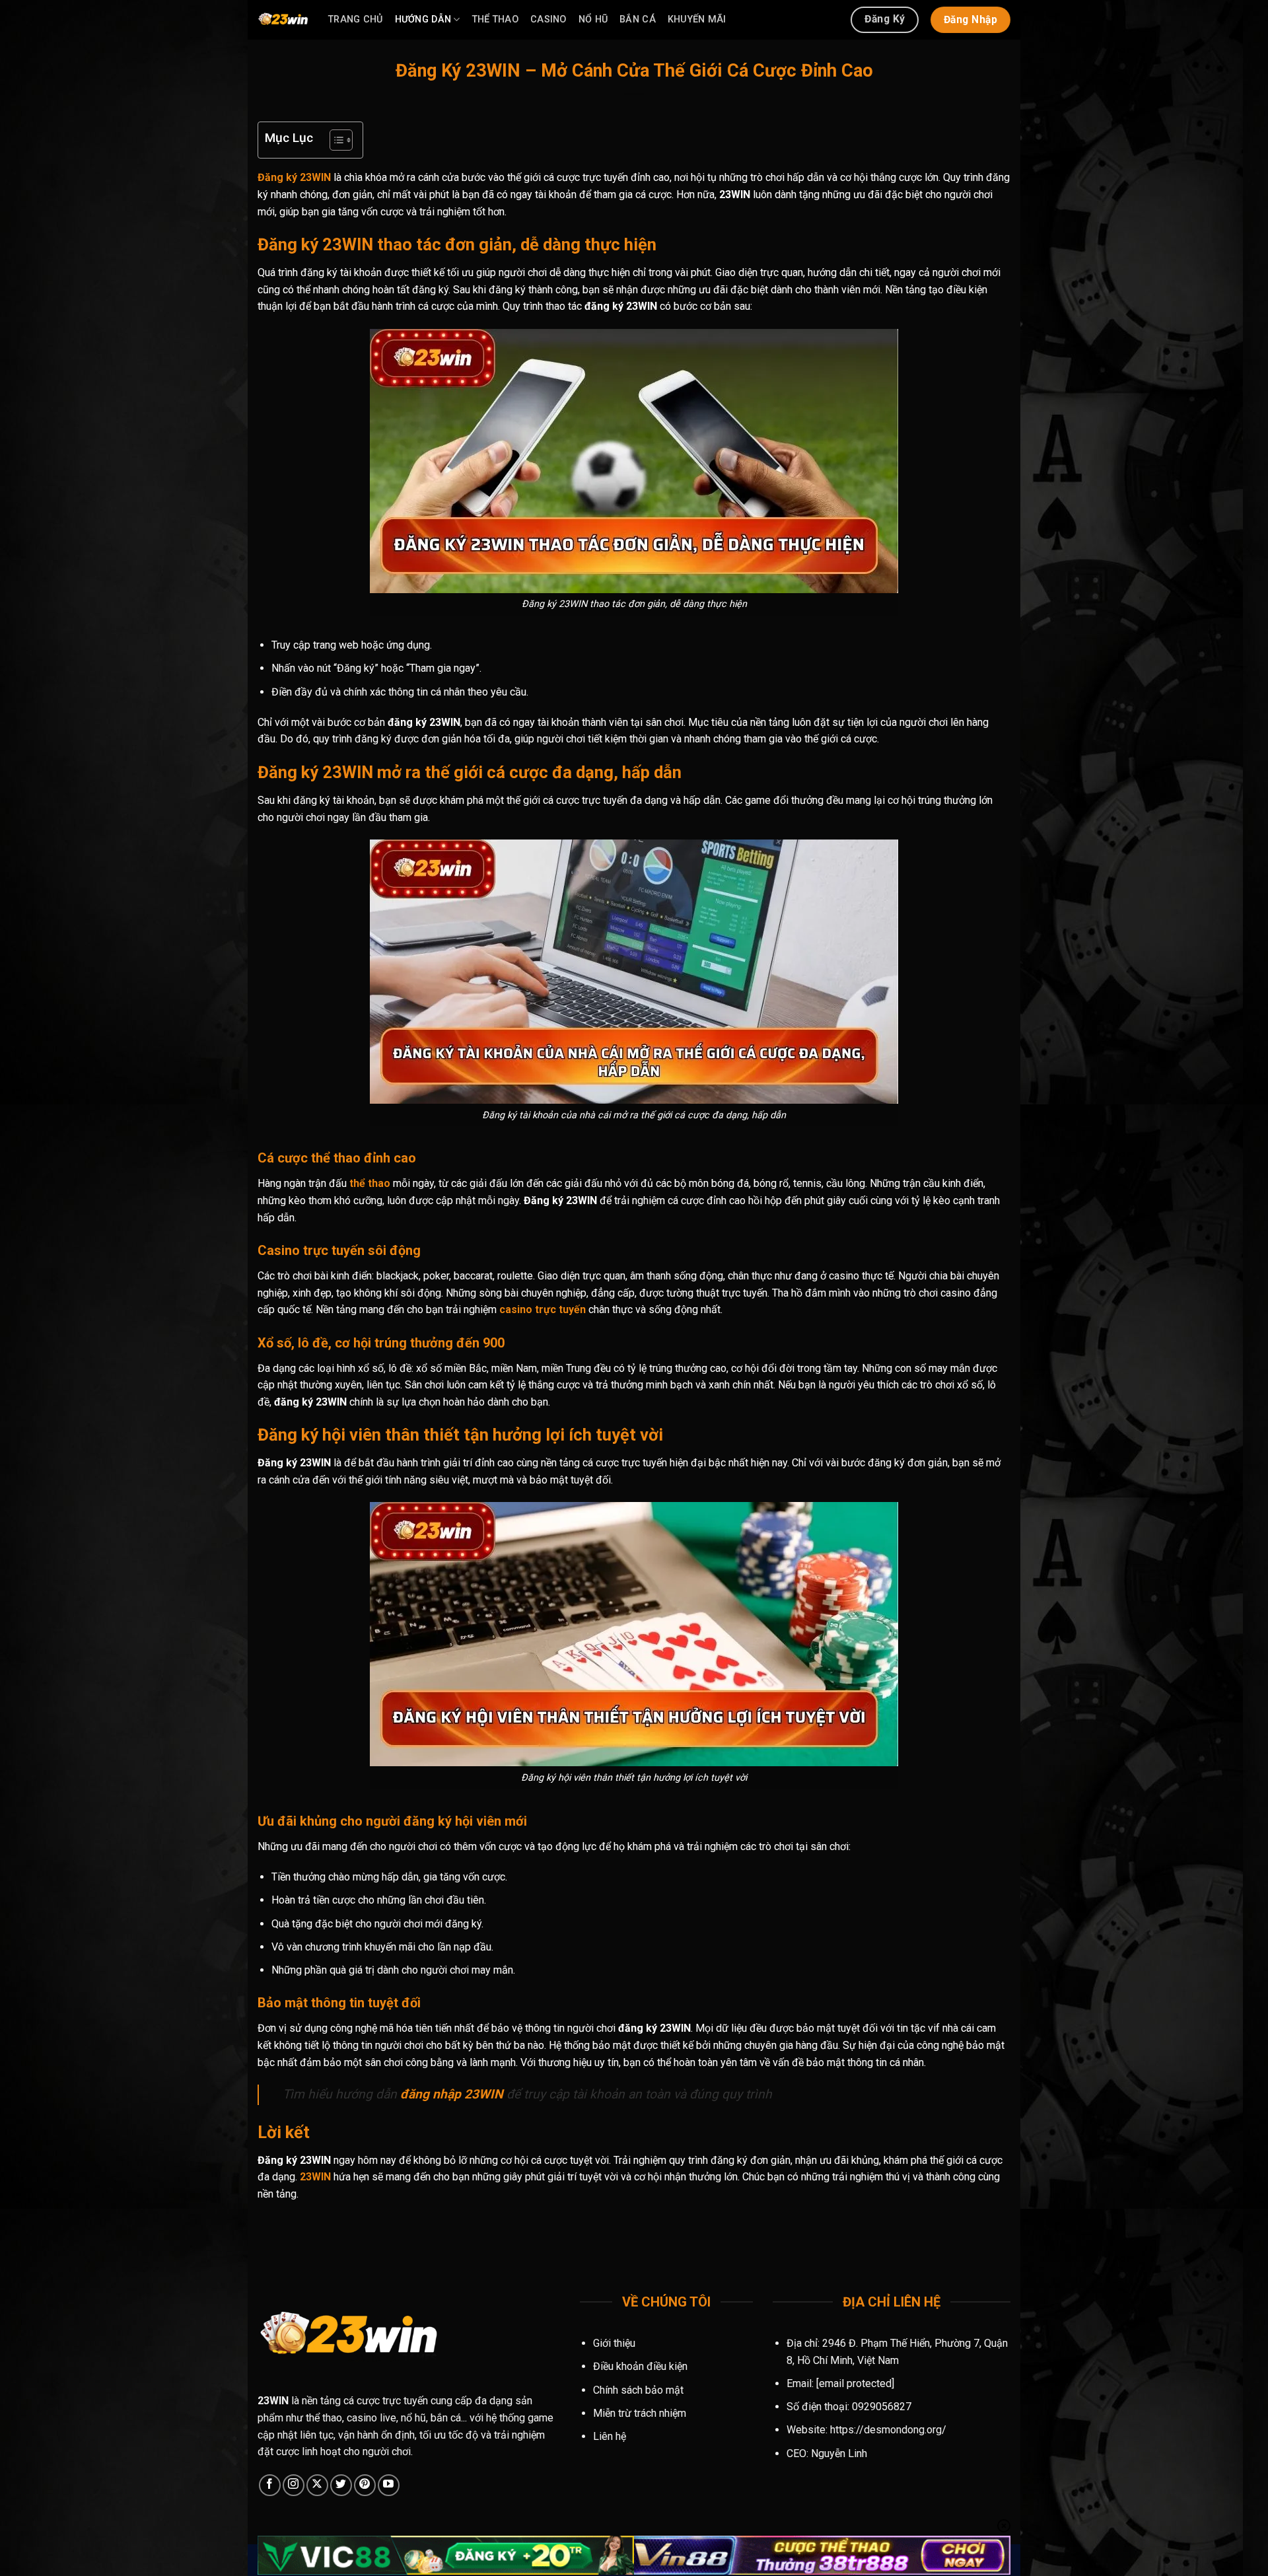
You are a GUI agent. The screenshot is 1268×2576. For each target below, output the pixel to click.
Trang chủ (356, 19)
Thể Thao (495, 19)
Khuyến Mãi (697, 19)
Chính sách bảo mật (638, 2390)
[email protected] (855, 2383)
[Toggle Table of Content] (335, 140)
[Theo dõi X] (317, 2485)
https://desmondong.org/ (888, 2430)
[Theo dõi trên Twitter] (341, 2485)
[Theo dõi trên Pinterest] (365, 2485)
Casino (548, 19)
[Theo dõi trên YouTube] (389, 2485)
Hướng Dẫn (423, 19)
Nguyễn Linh (839, 2453)
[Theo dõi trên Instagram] (294, 2485)
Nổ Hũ (593, 19)
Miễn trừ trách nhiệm (640, 2413)
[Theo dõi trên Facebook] (270, 2485)
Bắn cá (638, 19)
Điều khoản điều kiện (640, 2366)
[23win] (283, 20)
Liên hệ (610, 2436)
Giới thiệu (614, 2343)
